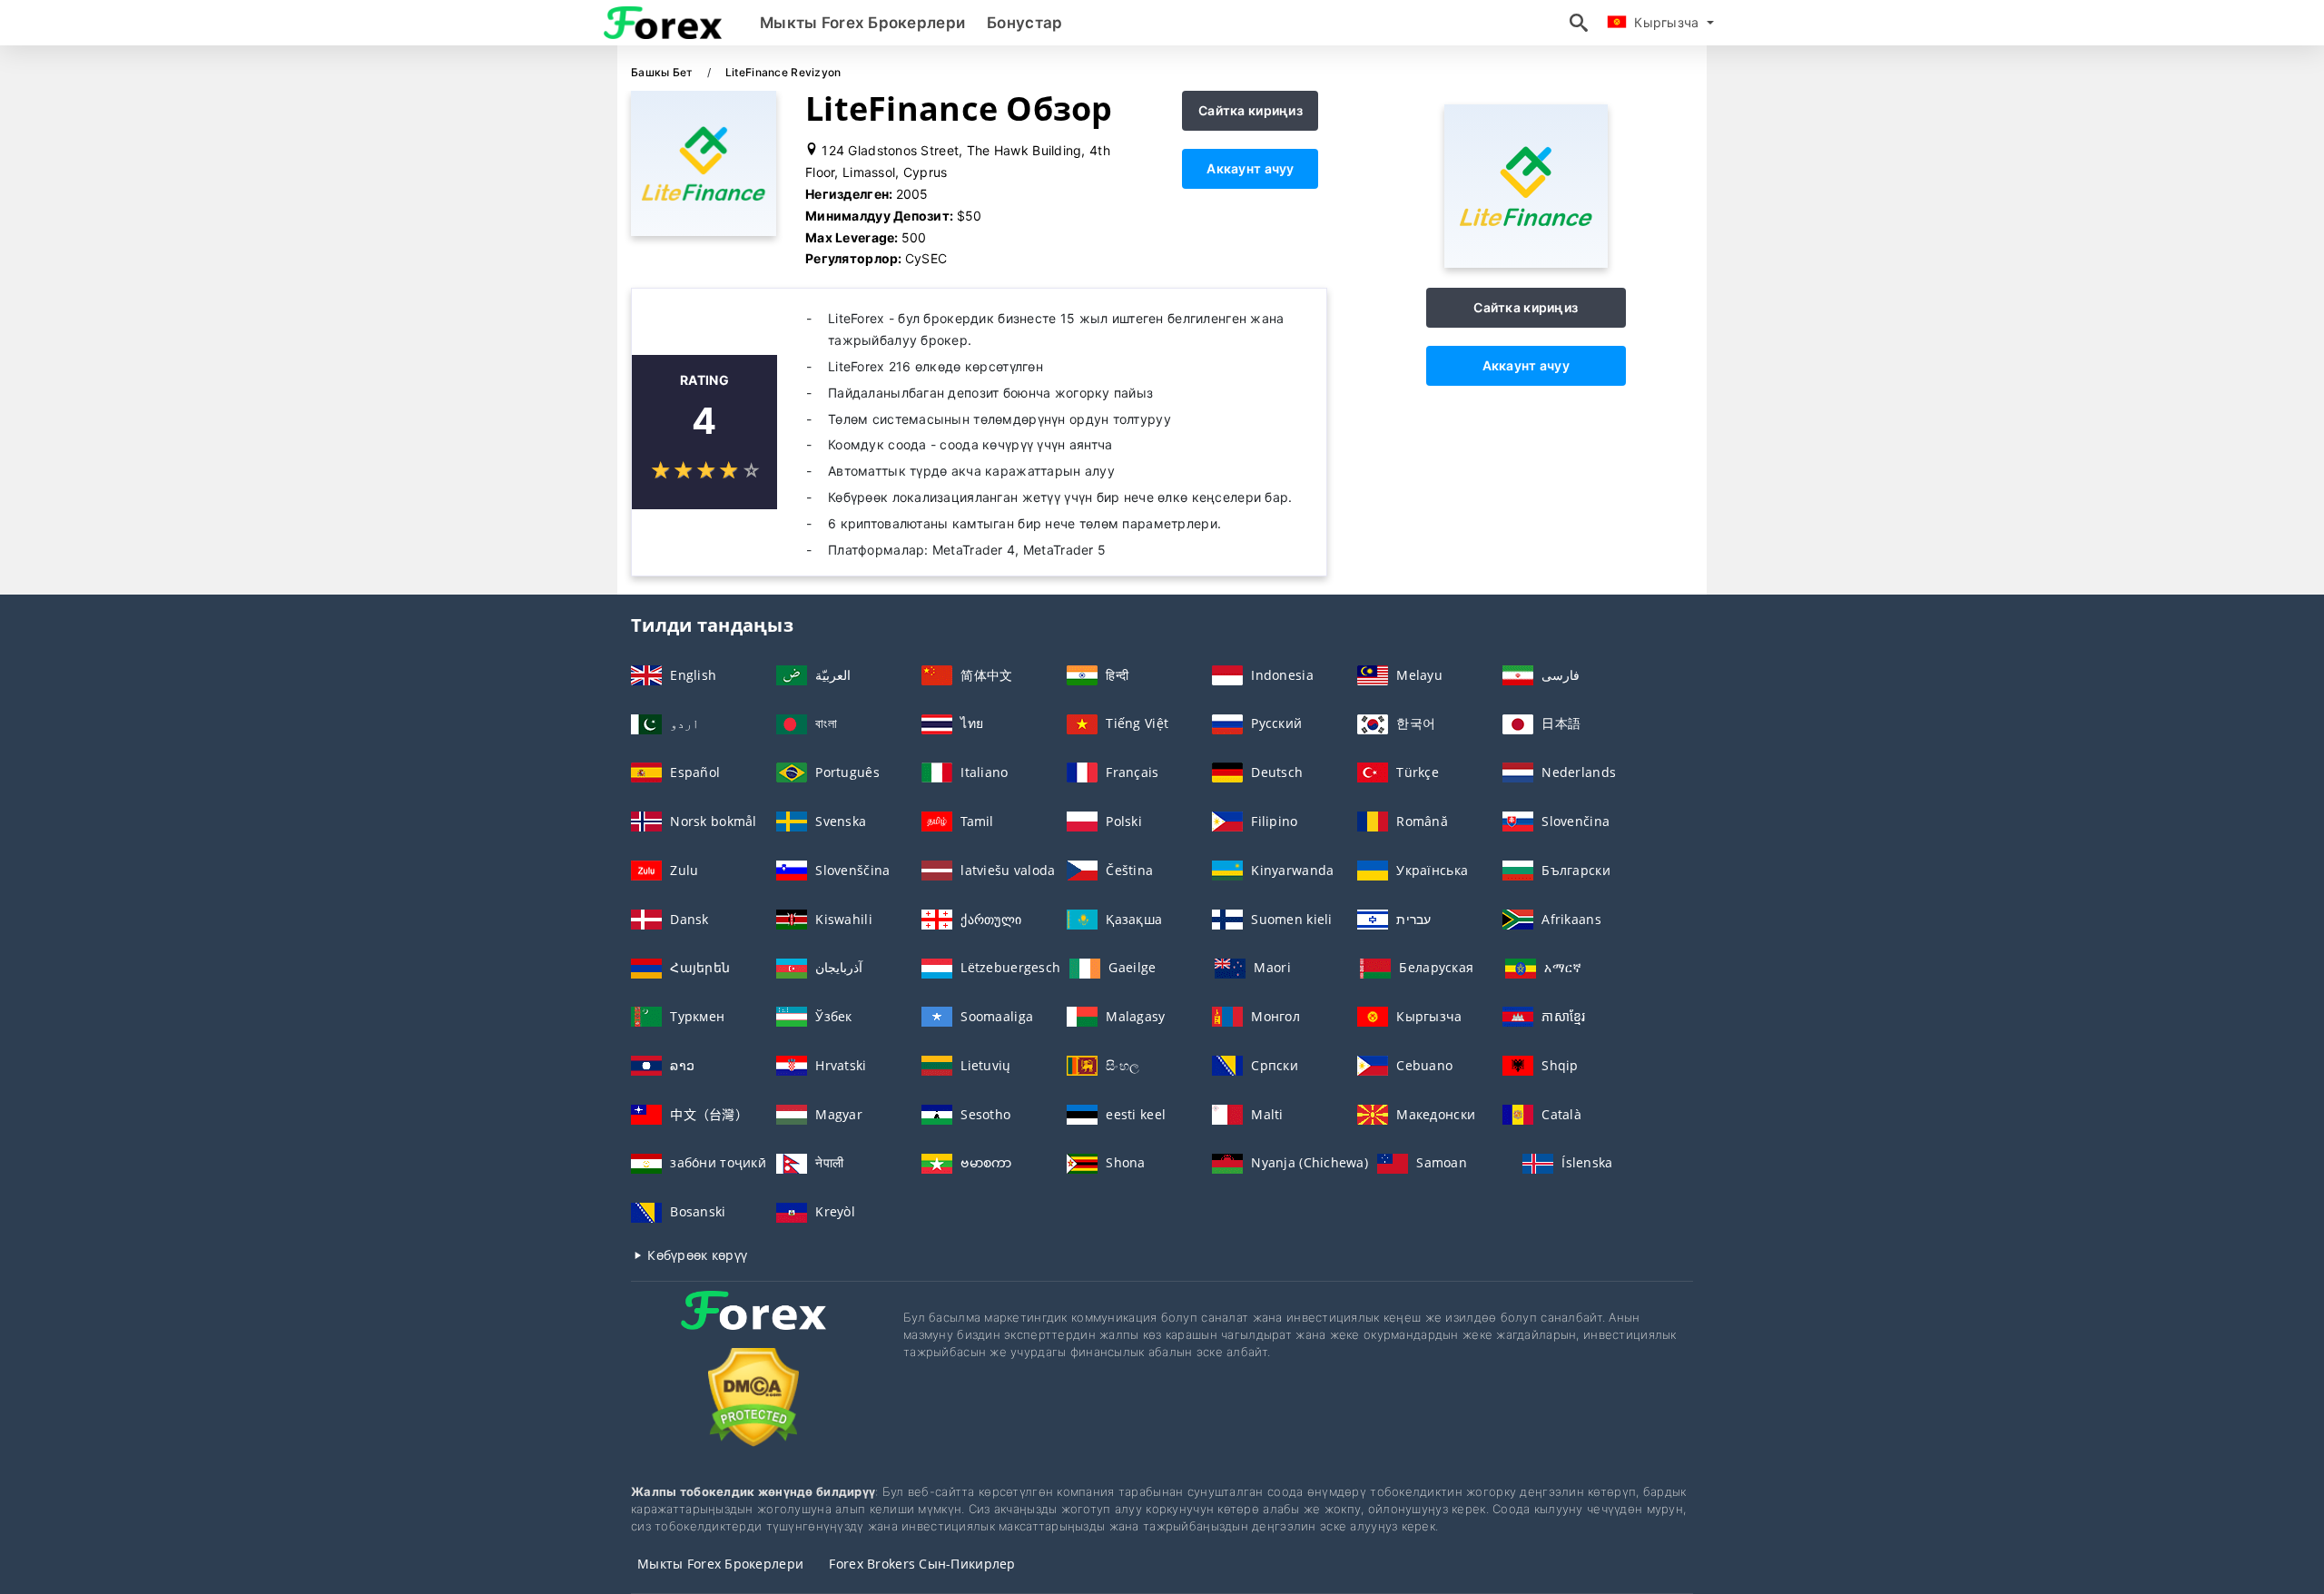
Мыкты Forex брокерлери (862, 23)
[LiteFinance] (1526, 263)
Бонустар (1024, 23)
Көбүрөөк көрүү (695, 1255)
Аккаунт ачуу (1250, 168)
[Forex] (753, 1327)
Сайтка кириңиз (1251, 110)
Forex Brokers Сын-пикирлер (922, 1564)
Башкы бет (664, 72)
